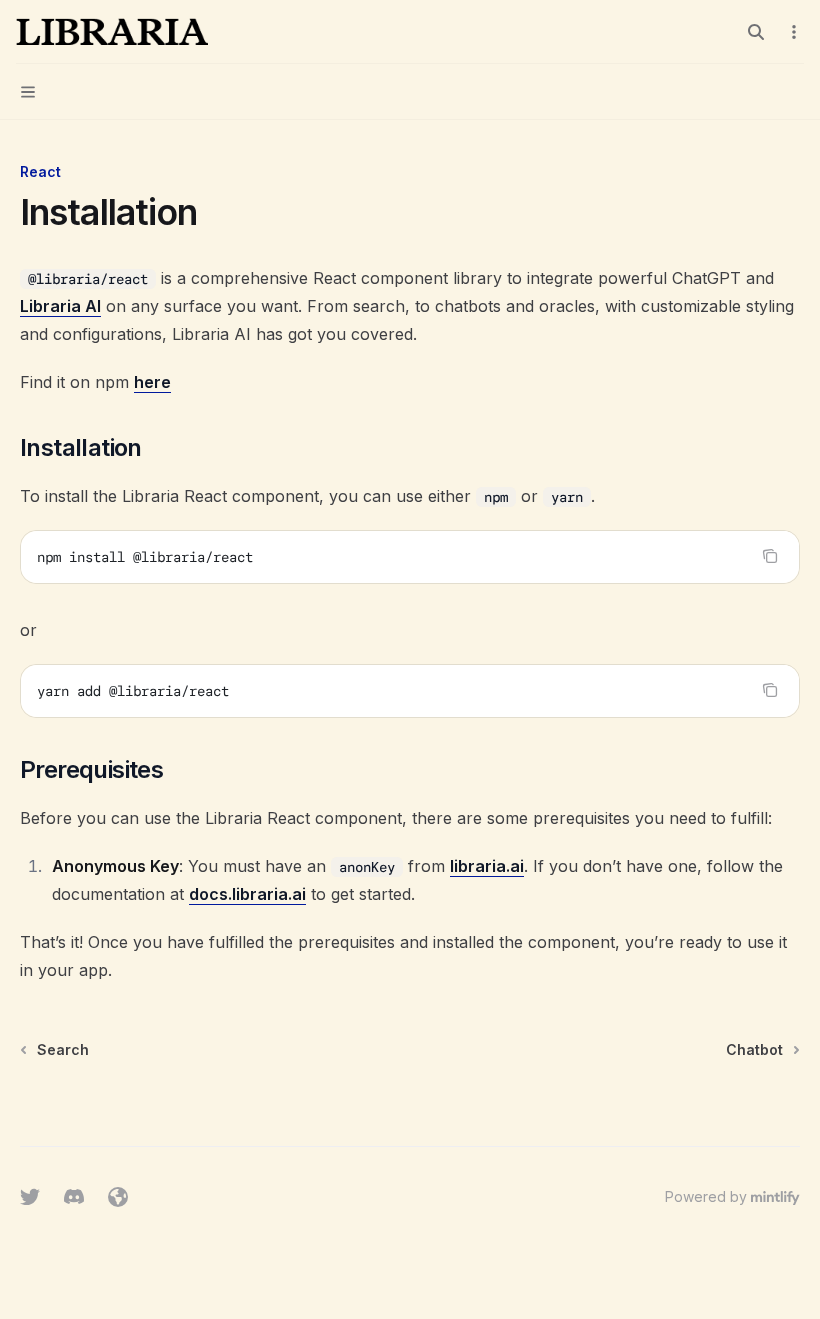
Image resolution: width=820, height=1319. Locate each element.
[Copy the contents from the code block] (770, 556)
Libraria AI (60, 306)
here (152, 382)
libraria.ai (487, 866)
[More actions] (794, 32)
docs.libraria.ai (247, 894)
